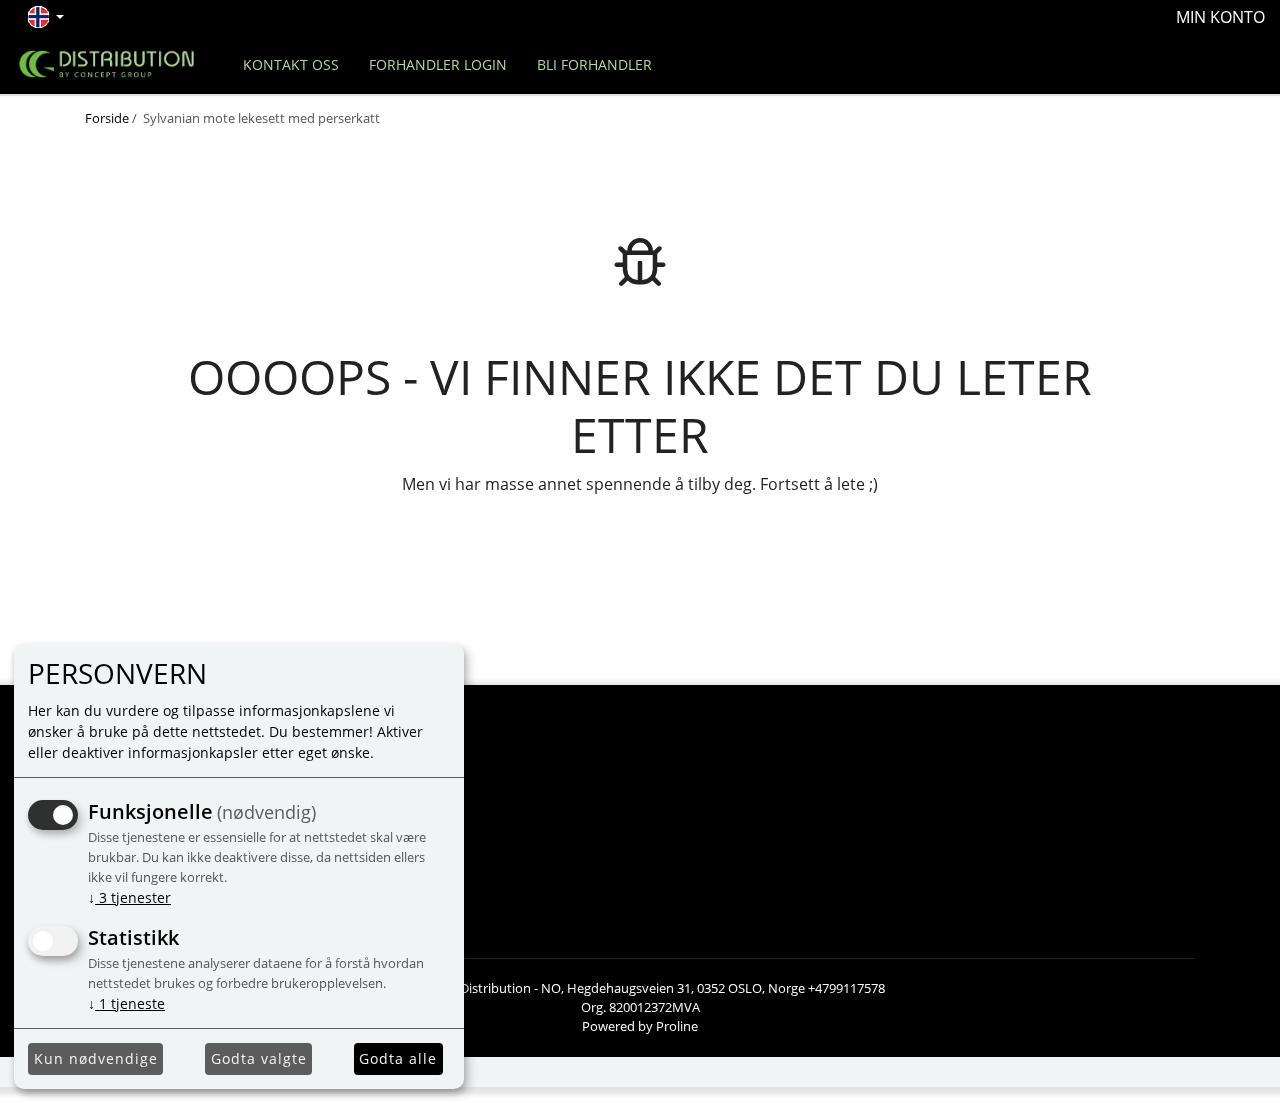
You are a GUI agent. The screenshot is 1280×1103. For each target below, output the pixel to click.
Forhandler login (438, 64)
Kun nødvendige (96, 1058)
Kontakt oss (291, 64)
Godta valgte (259, 1058)
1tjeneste (126, 1003)
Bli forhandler (594, 64)
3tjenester (129, 897)
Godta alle (398, 1058)
